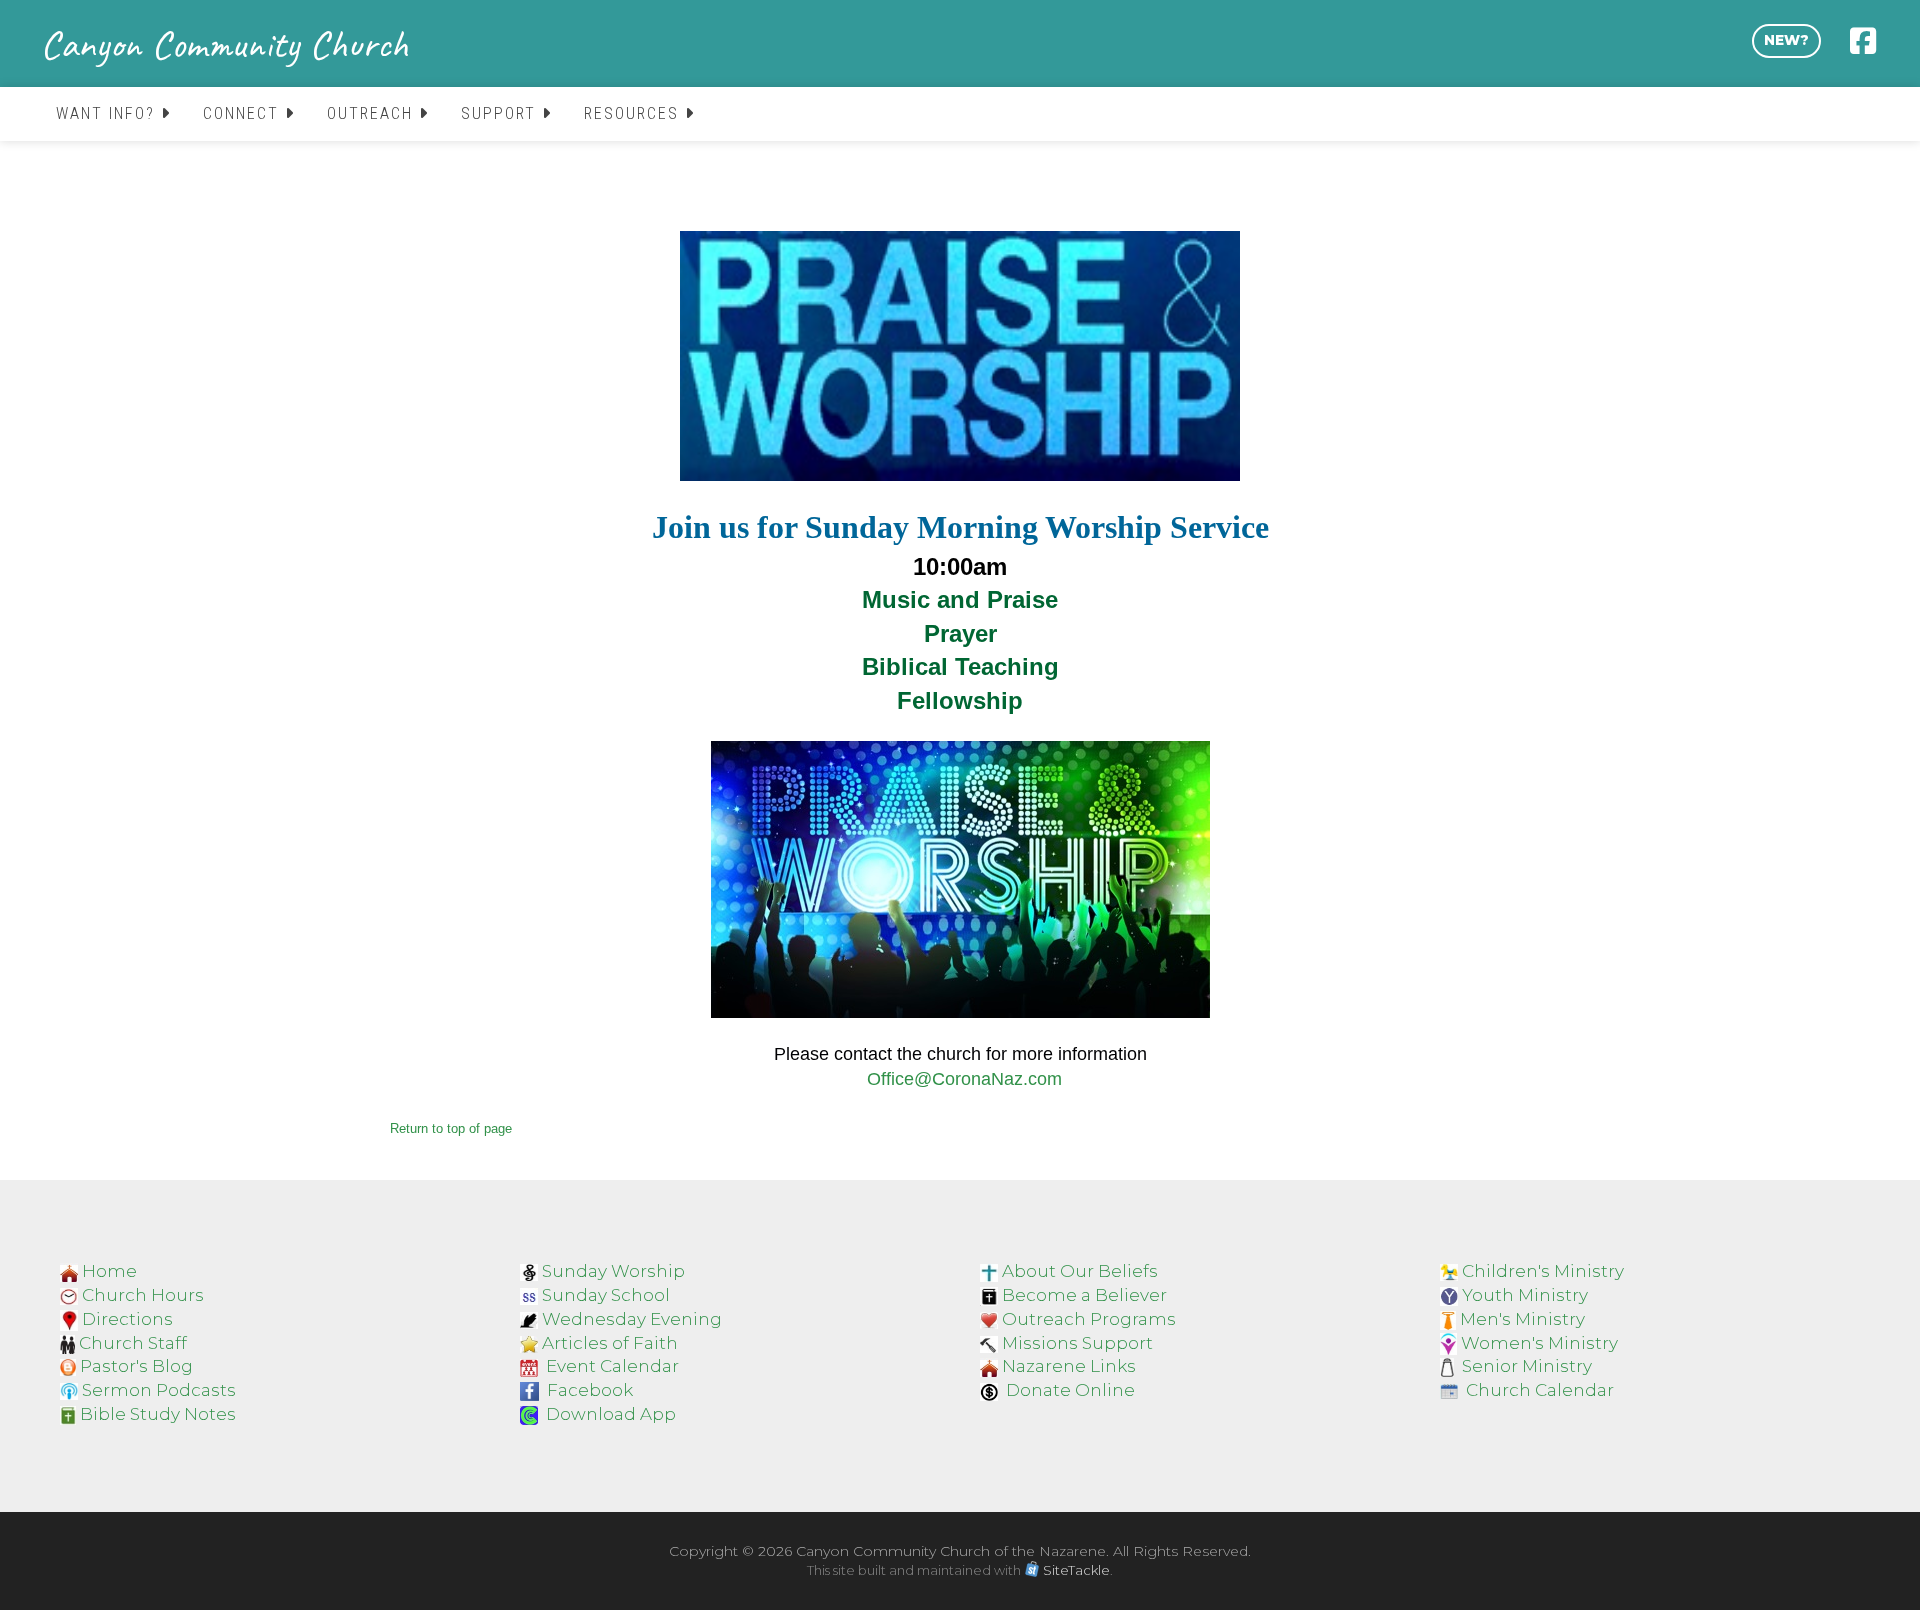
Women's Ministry (1539, 1343)
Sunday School (606, 1295)
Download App (611, 1414)
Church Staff (133, 1343)
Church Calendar (1540, 1390)
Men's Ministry (1522, 1319)
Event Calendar (612, 1366)
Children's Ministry (1543, 1271)
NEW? (1786, 40)
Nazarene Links (1069, 1366)
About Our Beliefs (1080, 1271)
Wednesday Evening (632, 1319)
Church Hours (143, 1295)
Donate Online (1068, 1390)
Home (109, 1271)
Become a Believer (1084, 1295)
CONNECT (244, 113)
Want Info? (108, 113)
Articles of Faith (610, 1343)
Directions (127, 1319)
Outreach (373, 113)
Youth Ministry (1525, 1295)
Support (501, 113)
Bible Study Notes (158, 1414)
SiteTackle (1076, 1570)
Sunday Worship (613, 1271)
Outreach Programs (1089, 1319)
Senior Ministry (1527, 1366)
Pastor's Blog (136, 1366)
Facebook (590, 1390)
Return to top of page (451, 1128)
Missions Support (1077, 1343)
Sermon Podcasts (159, 1390)
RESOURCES (634, 113)
